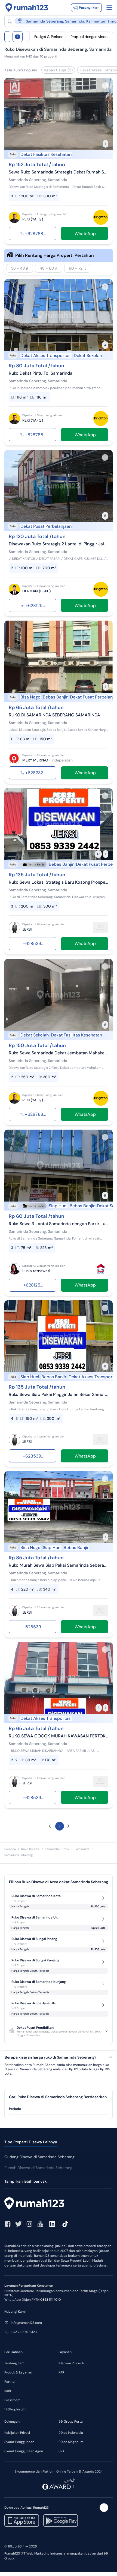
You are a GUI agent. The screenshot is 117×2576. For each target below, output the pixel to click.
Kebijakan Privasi (17, 2433)
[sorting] (27, 37)
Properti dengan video (89, 37)
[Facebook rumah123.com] (8, 2224)
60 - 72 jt (77, 268)
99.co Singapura (71, 2442)
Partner (10, 2382)
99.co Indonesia (71, 2433)
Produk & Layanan (18, 2372)
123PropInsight (16, 2409)
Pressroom (12, 2400)
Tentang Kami (15, 2363)
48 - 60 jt (49, 268)
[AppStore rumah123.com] (22, 2520)
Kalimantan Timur (57, 1849)
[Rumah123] (27, 8)
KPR (61, 2372)
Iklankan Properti (71, 2363)
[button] (50, 1826)
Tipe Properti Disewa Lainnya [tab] (31, 2142)
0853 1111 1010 (50, 2300)
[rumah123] (59, 2204)
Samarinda (82, 1849)
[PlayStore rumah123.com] (61, 2520)
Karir (8, 2391)
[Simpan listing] (105, 86)
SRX (61, 2451)
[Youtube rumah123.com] (40, 2224)
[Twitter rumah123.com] (19, 2224)
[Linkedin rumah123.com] (52, 2224)
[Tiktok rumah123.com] (65, 2224)
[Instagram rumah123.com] (29, 2224)
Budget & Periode (49, 37)
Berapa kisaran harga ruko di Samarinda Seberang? (50, 2057)
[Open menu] (109, 8)
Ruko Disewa (30, 1849)
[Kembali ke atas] (104, 2508)
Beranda (10, 1849)
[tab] (59, 2109)
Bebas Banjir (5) (58, 70)
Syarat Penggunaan (19, 2442)
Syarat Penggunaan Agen (24, 2451)
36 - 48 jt (20, 268)
